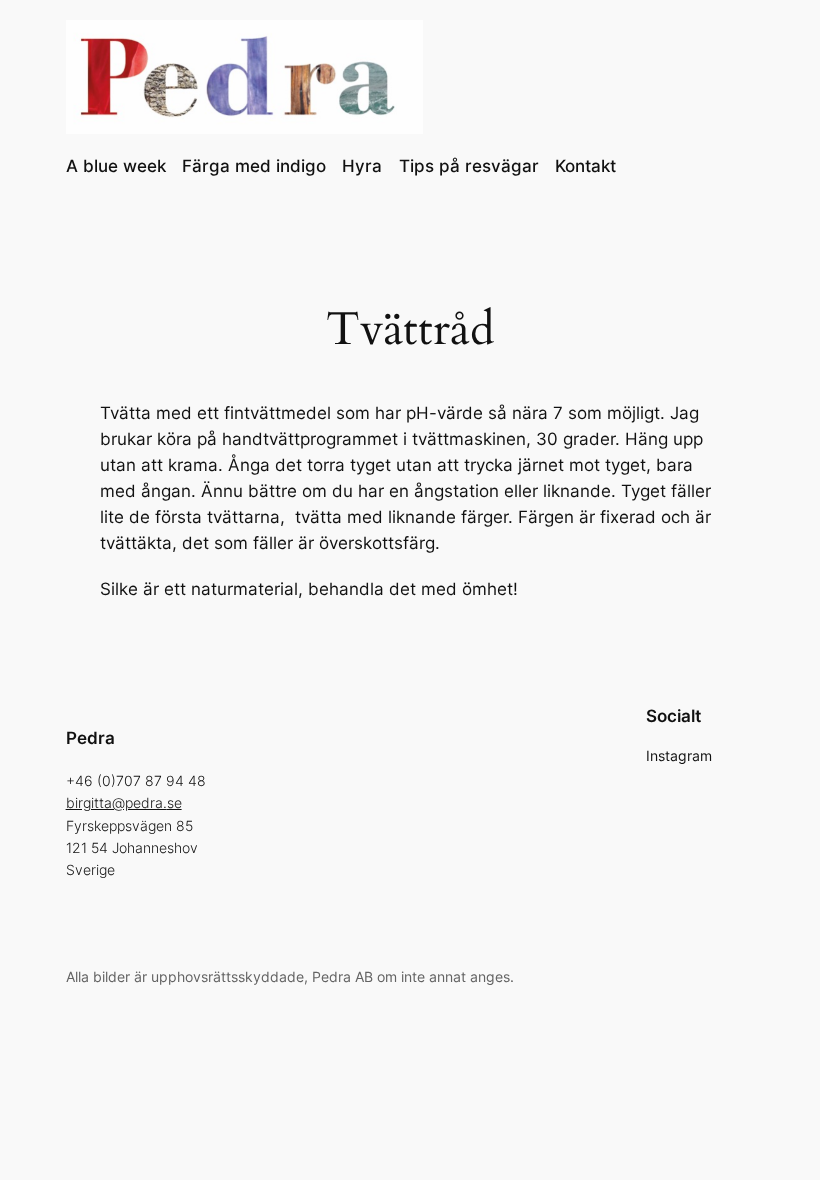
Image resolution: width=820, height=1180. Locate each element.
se (174, 802)
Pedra (90, 738)
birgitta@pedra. (116, 802)
